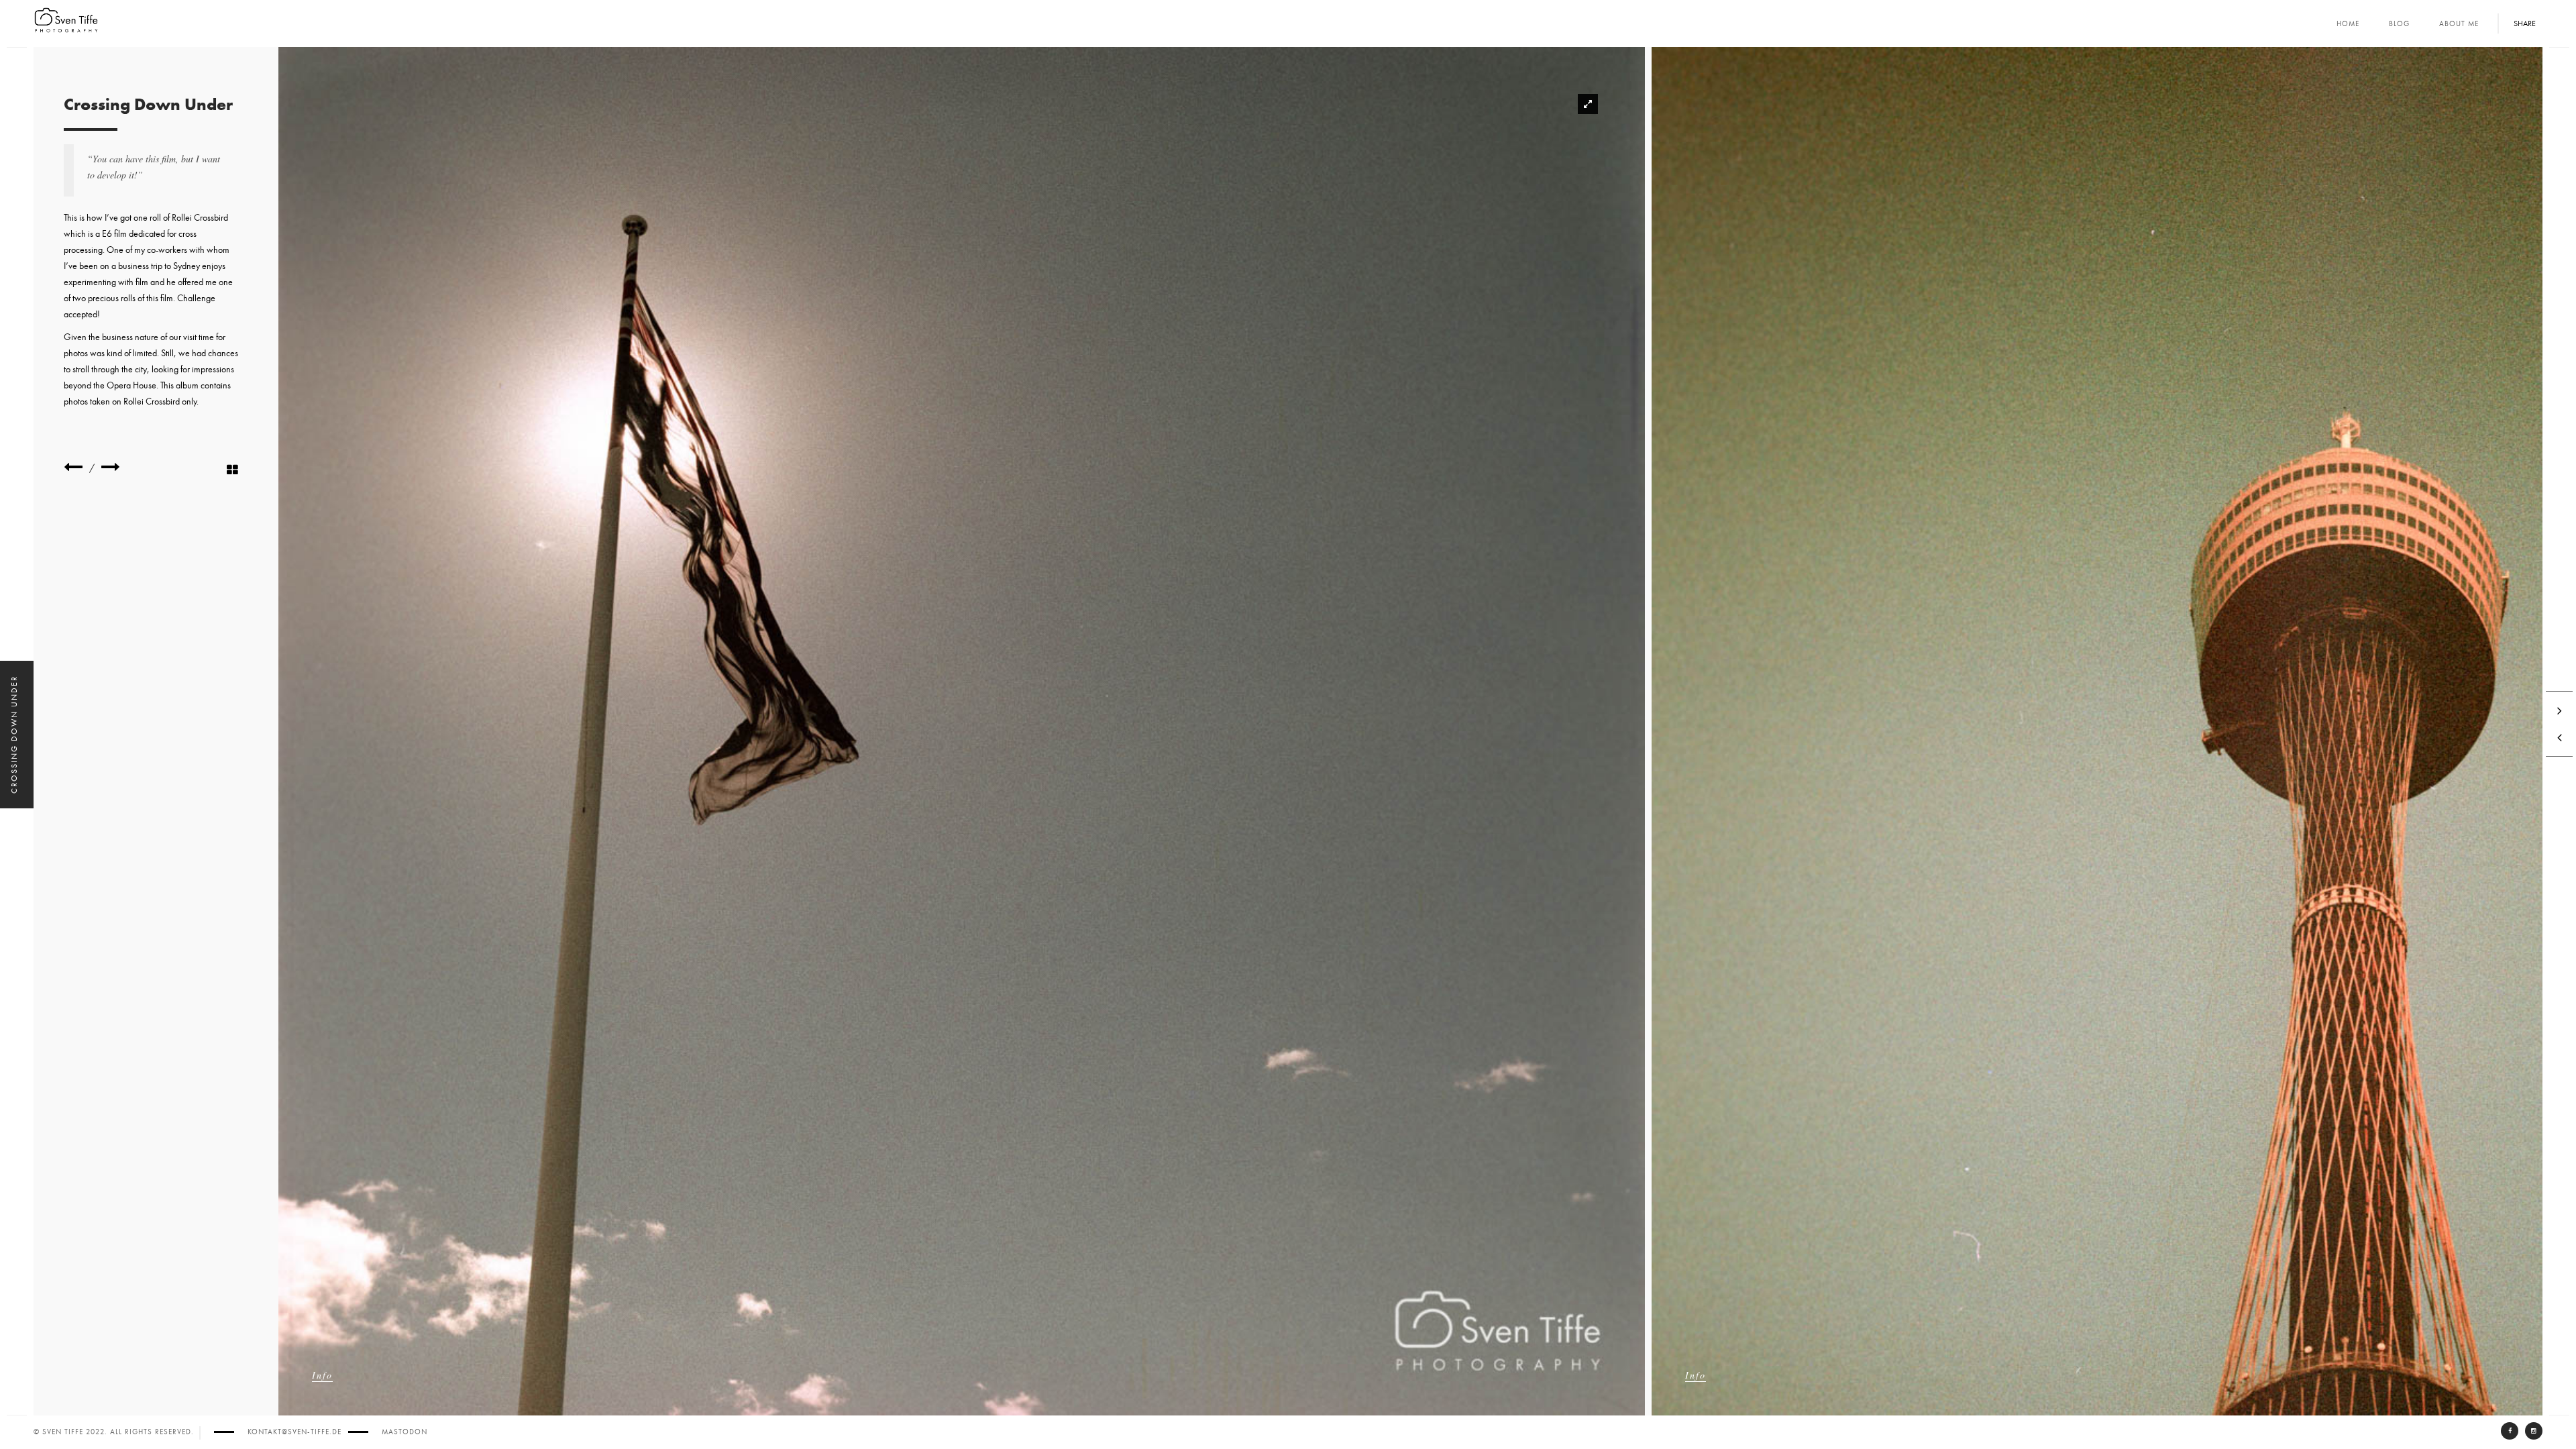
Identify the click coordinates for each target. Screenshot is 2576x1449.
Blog (2399, 24)
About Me (2459, 24)
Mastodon (405, 1432)
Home (2348, 24)
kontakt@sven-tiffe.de (294, 1432)
